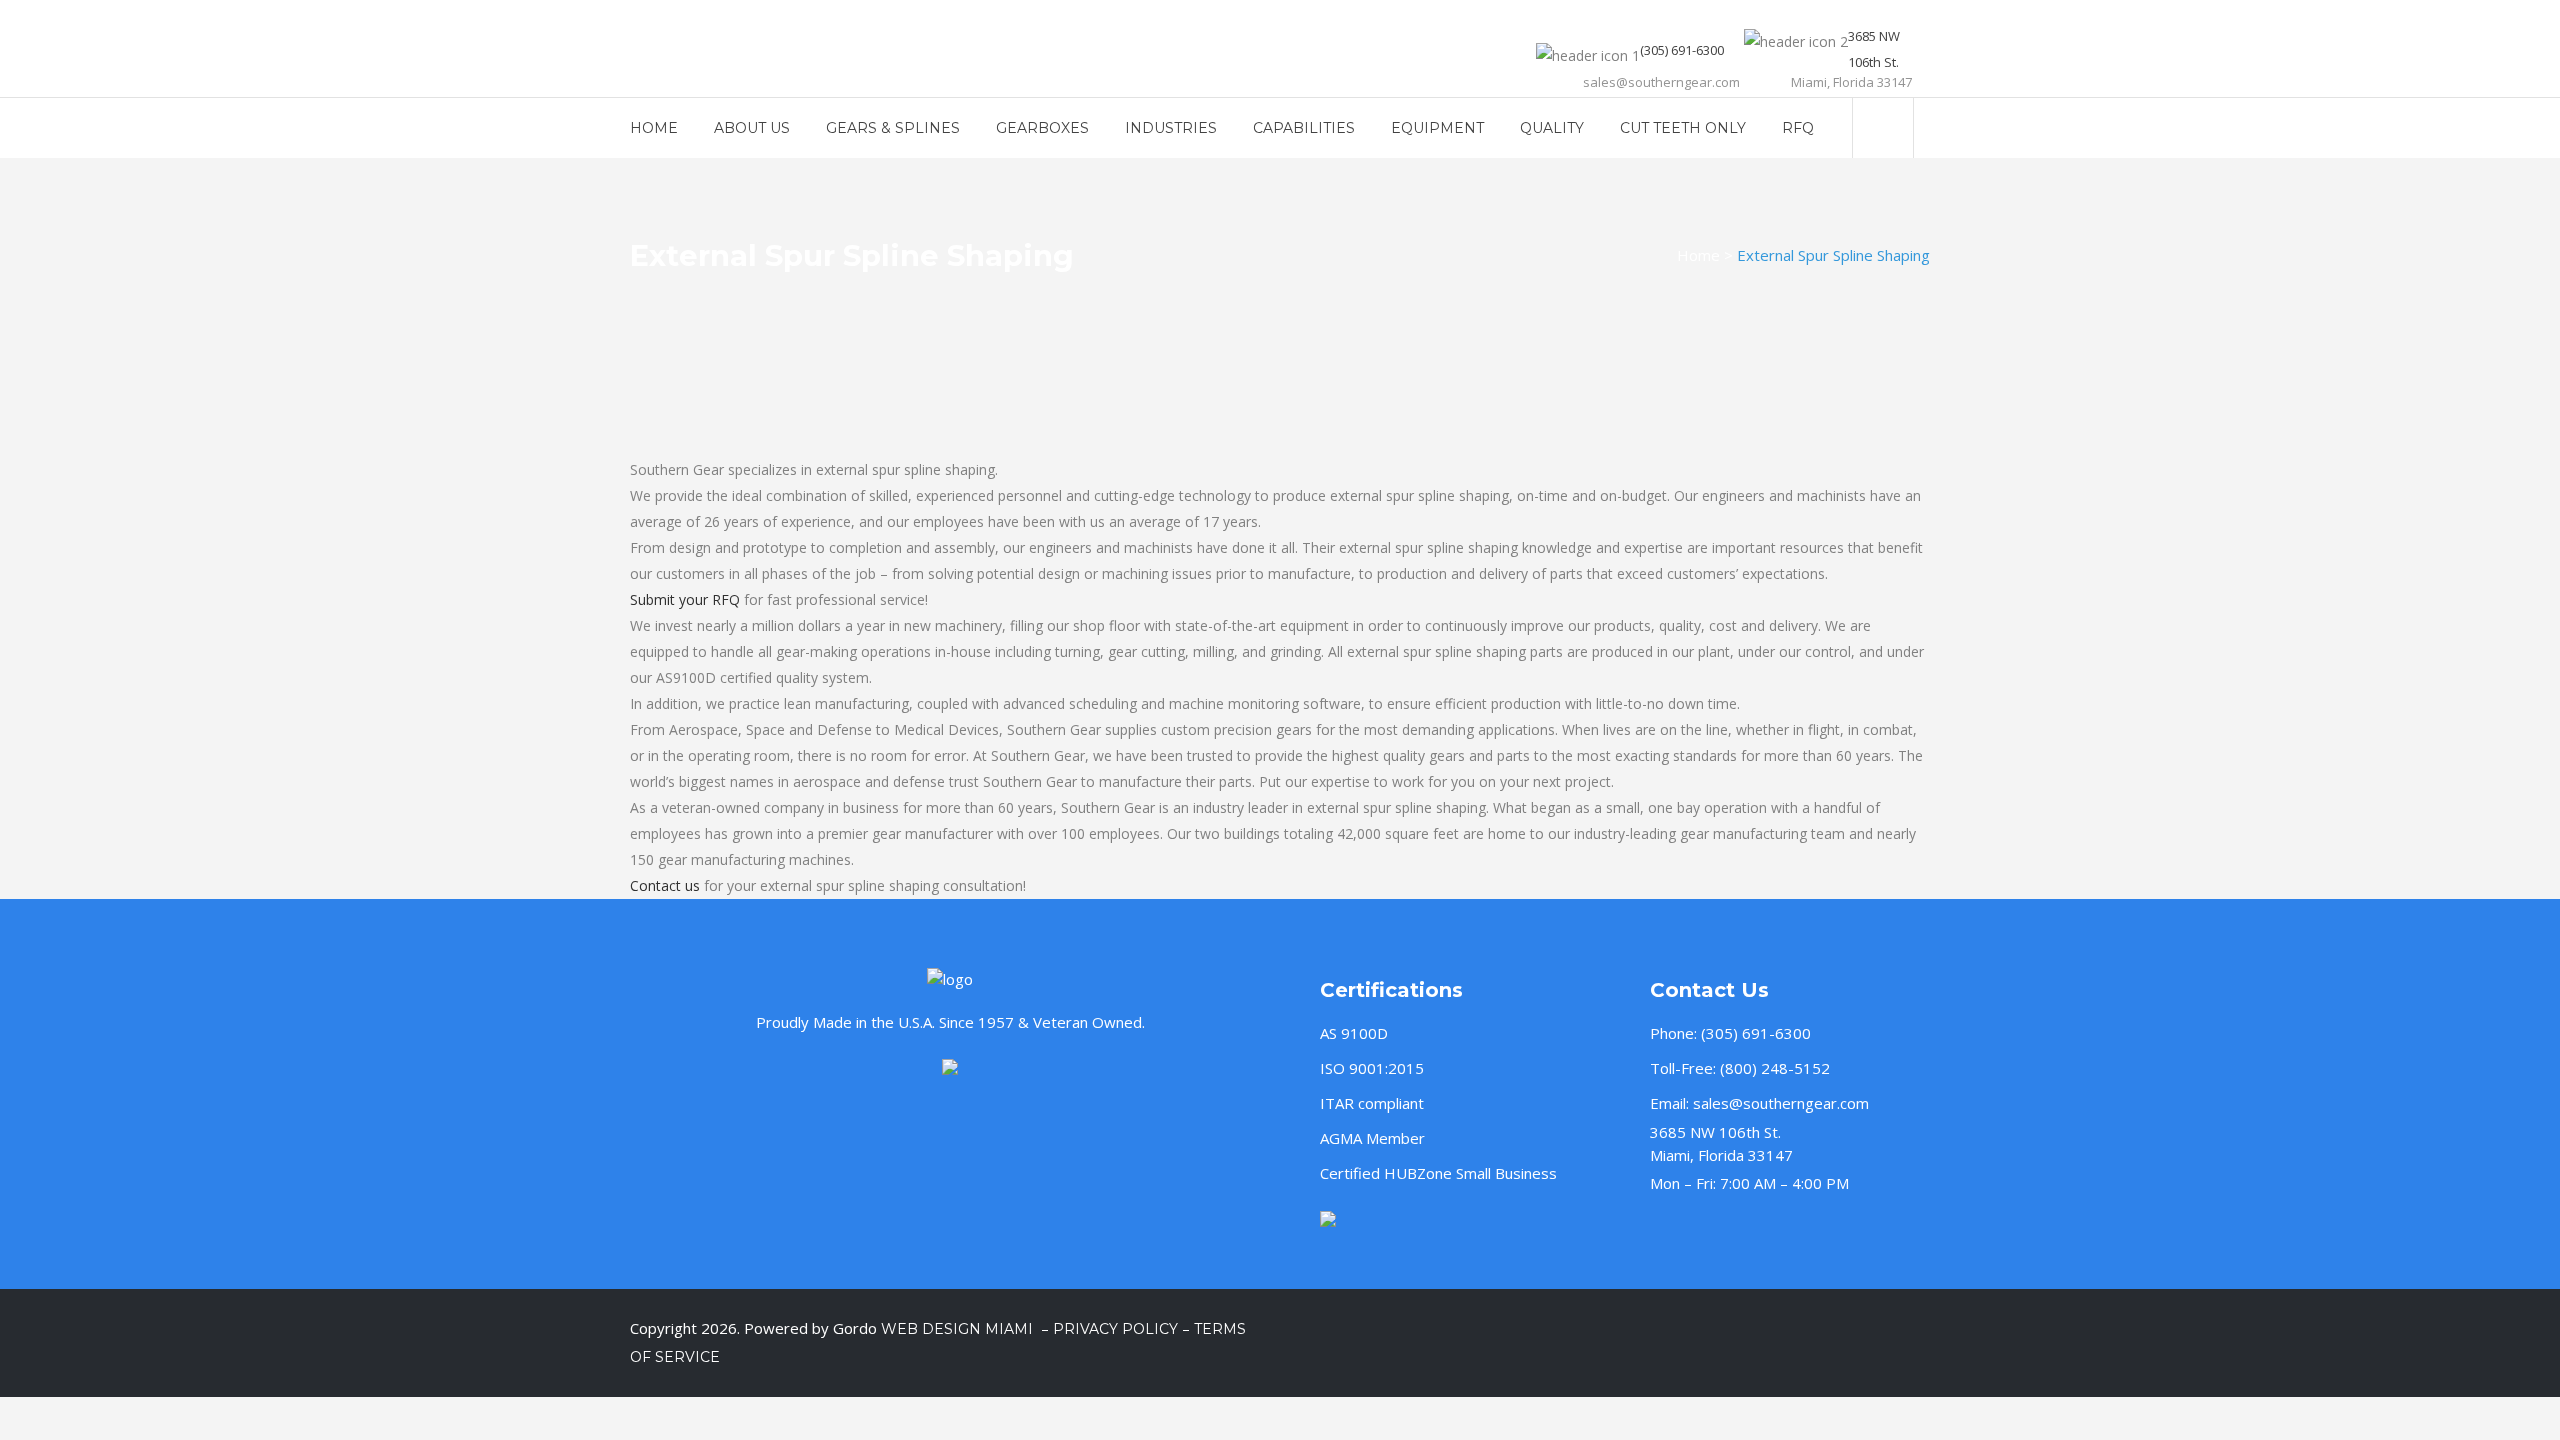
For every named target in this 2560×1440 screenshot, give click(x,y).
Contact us (665, 885)
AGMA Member (1372, 1138)
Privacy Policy (1115, 1329)
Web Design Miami (959, 1329)
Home (1698, 255)
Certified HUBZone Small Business (1438, 1173)
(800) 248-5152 (1775, 1068)
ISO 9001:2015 (1372, 1068)
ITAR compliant (1372, 1103)
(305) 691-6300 (1756, 1033)
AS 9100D (1354, 1033)
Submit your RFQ (685, 599)
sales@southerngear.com (1781, 1103)
